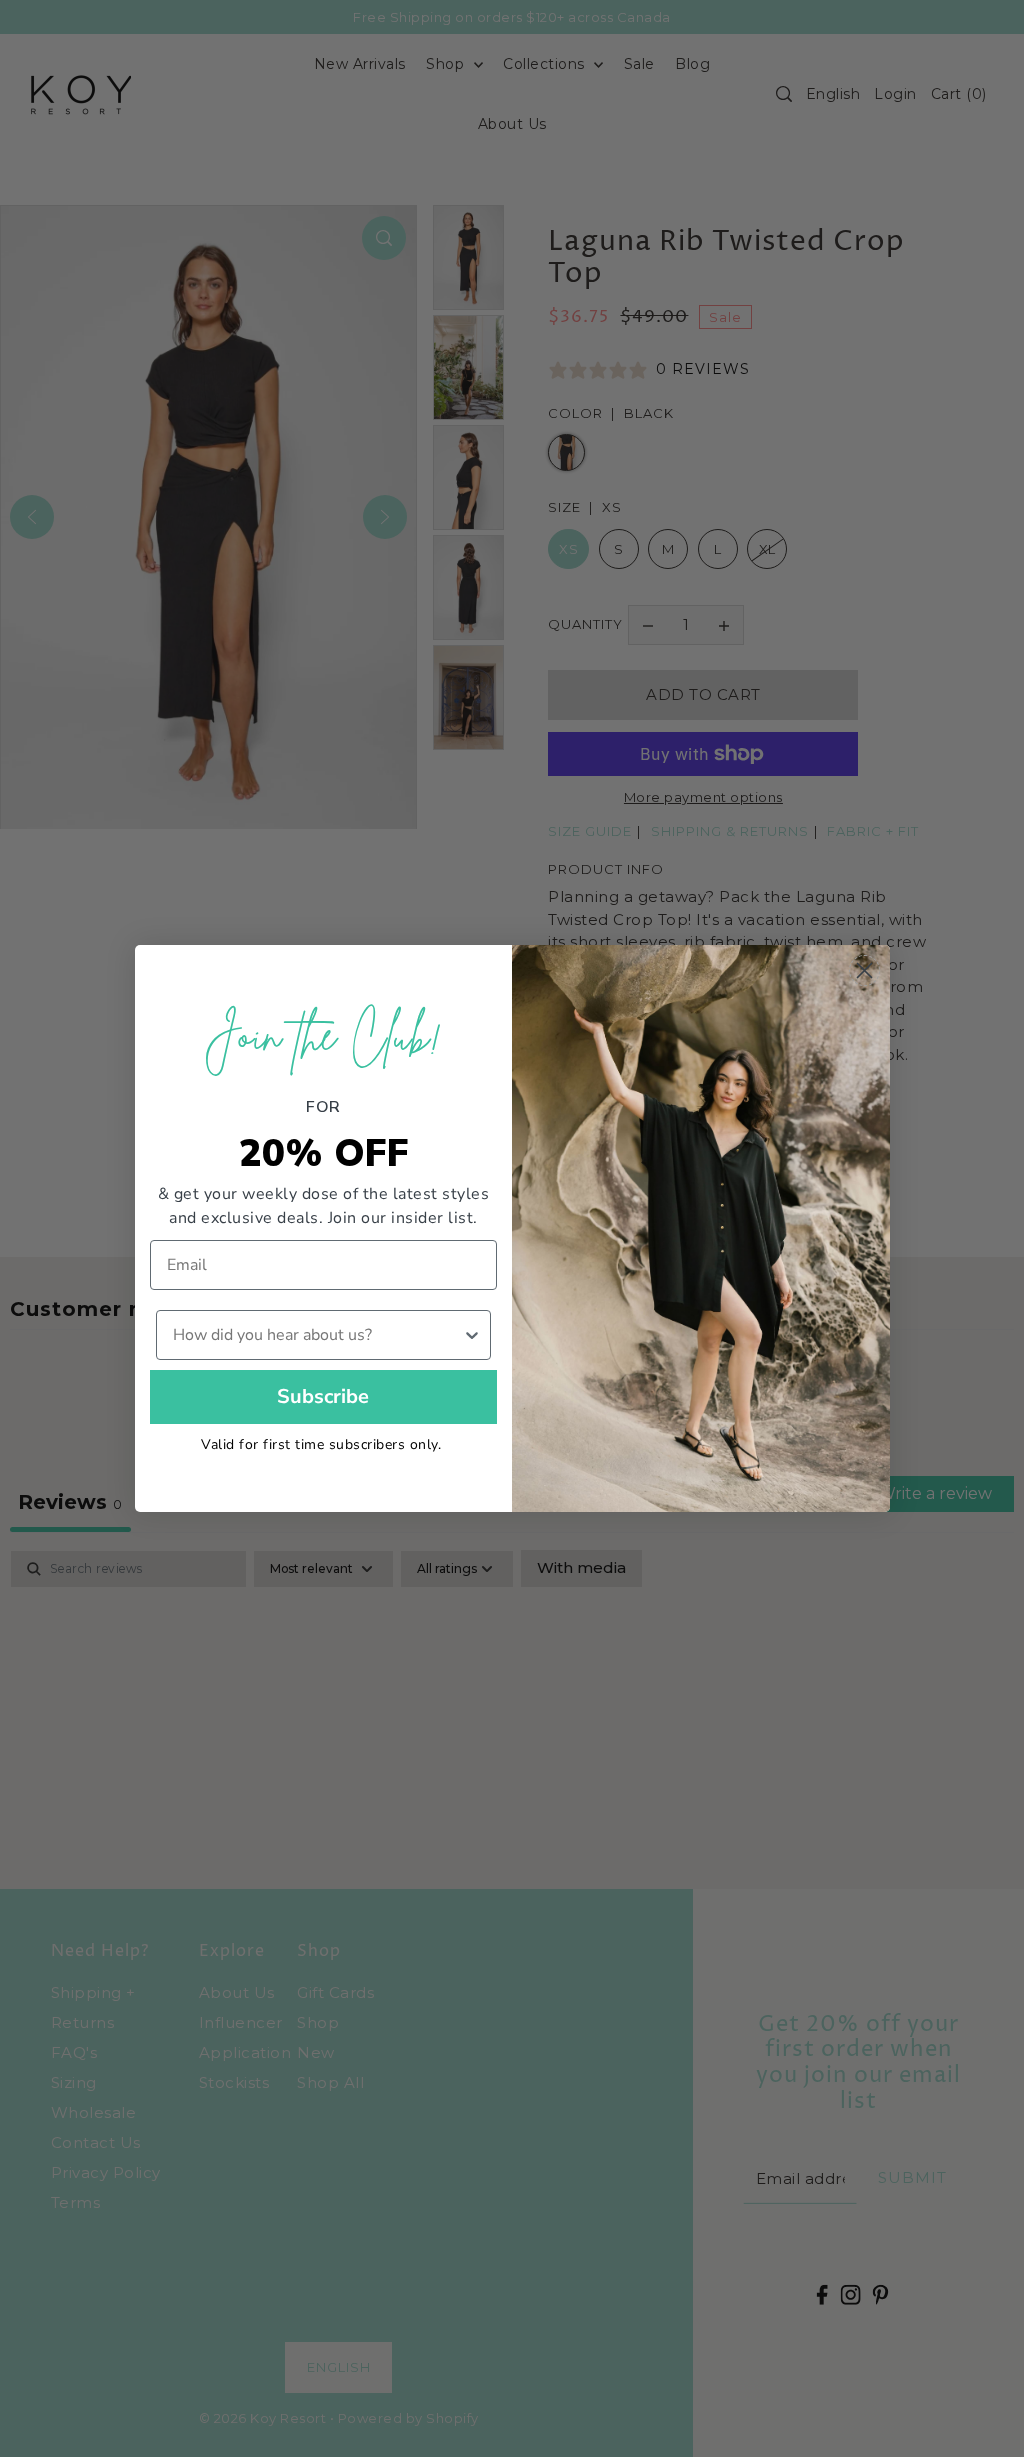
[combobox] (318, 1335)
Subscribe (323, 1396)
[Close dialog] (864, 970)
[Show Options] (472, 1335)
